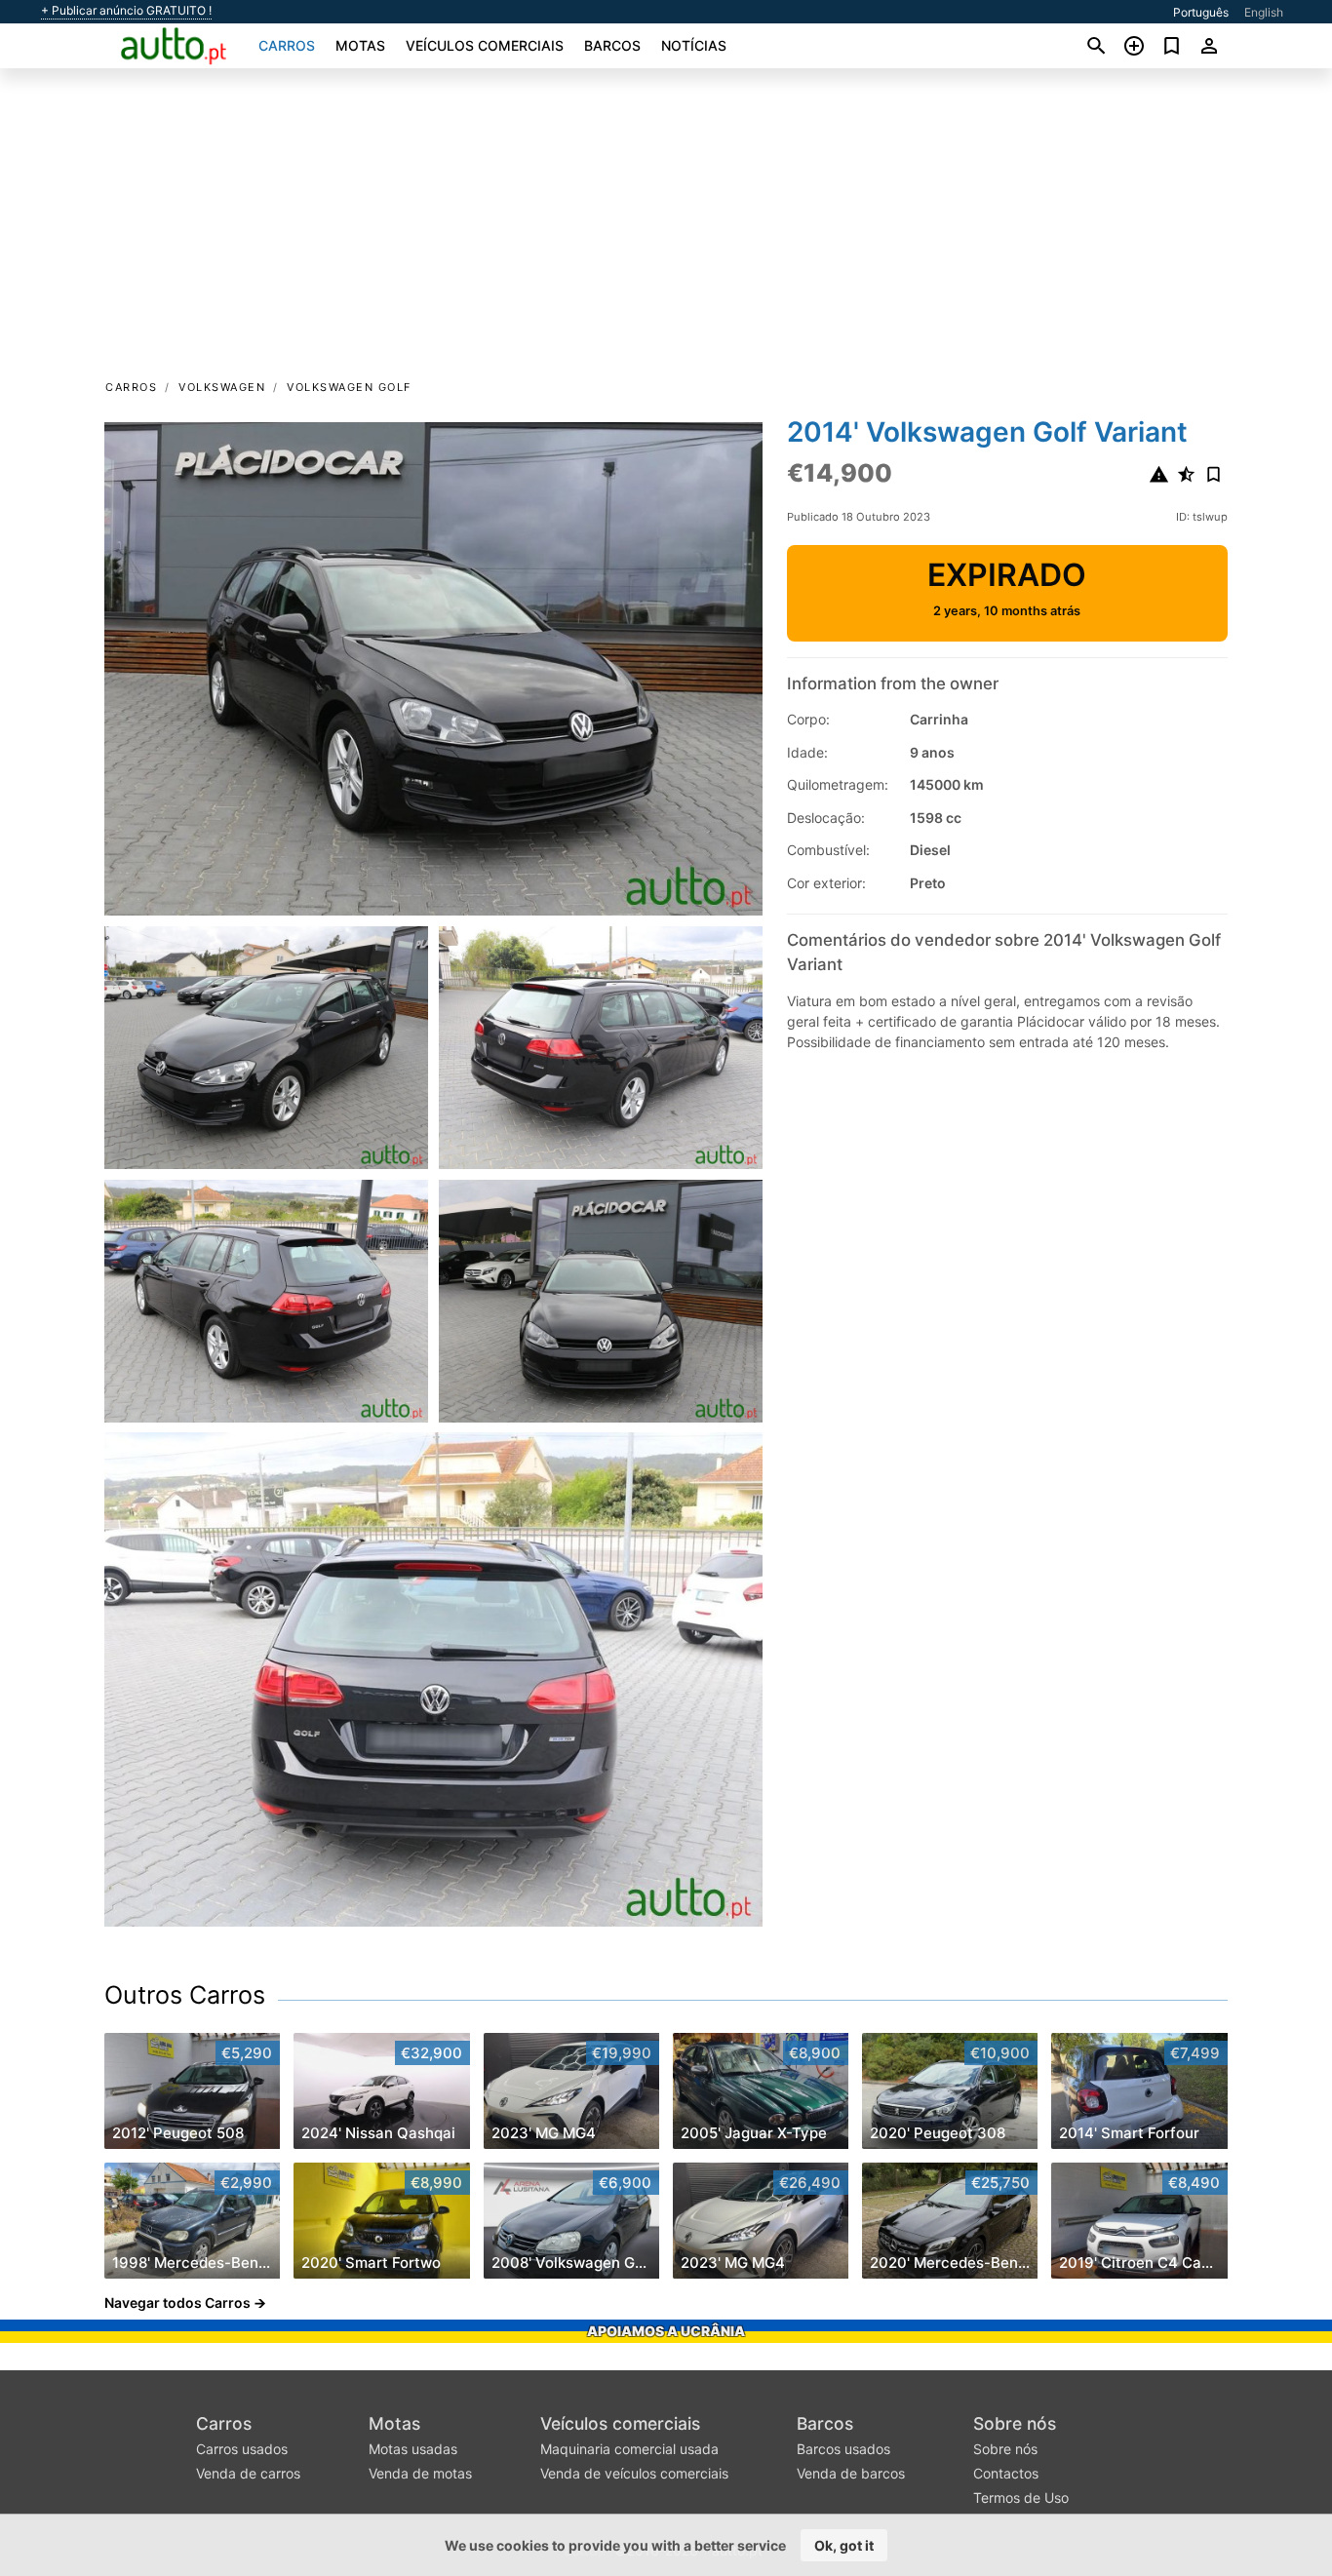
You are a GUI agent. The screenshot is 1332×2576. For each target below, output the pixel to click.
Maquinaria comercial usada (629, 2449)
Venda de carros (248, 2473)
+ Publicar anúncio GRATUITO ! (126, 11)
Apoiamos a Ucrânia (666, 2331)
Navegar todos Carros (177, 2303)
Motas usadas (413, 2449)
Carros (287, 45)
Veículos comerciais (485, 45)
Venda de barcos (851, 2473)
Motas (360, 45)
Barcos (612, 45)
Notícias (694, 45)
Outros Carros (185, 1995)
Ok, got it (844, 2545)
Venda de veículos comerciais (634, 2473)
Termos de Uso (1021, 2498)
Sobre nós (1015, 2423)
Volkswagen (222, 387)
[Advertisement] (666, 230)
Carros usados (242, 2449)
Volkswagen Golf (349, 387)
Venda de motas (420, 2473)
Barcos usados (843, 2449)
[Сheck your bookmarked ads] (1172, 46)
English (1264, 12)
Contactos (1006, 2473)
